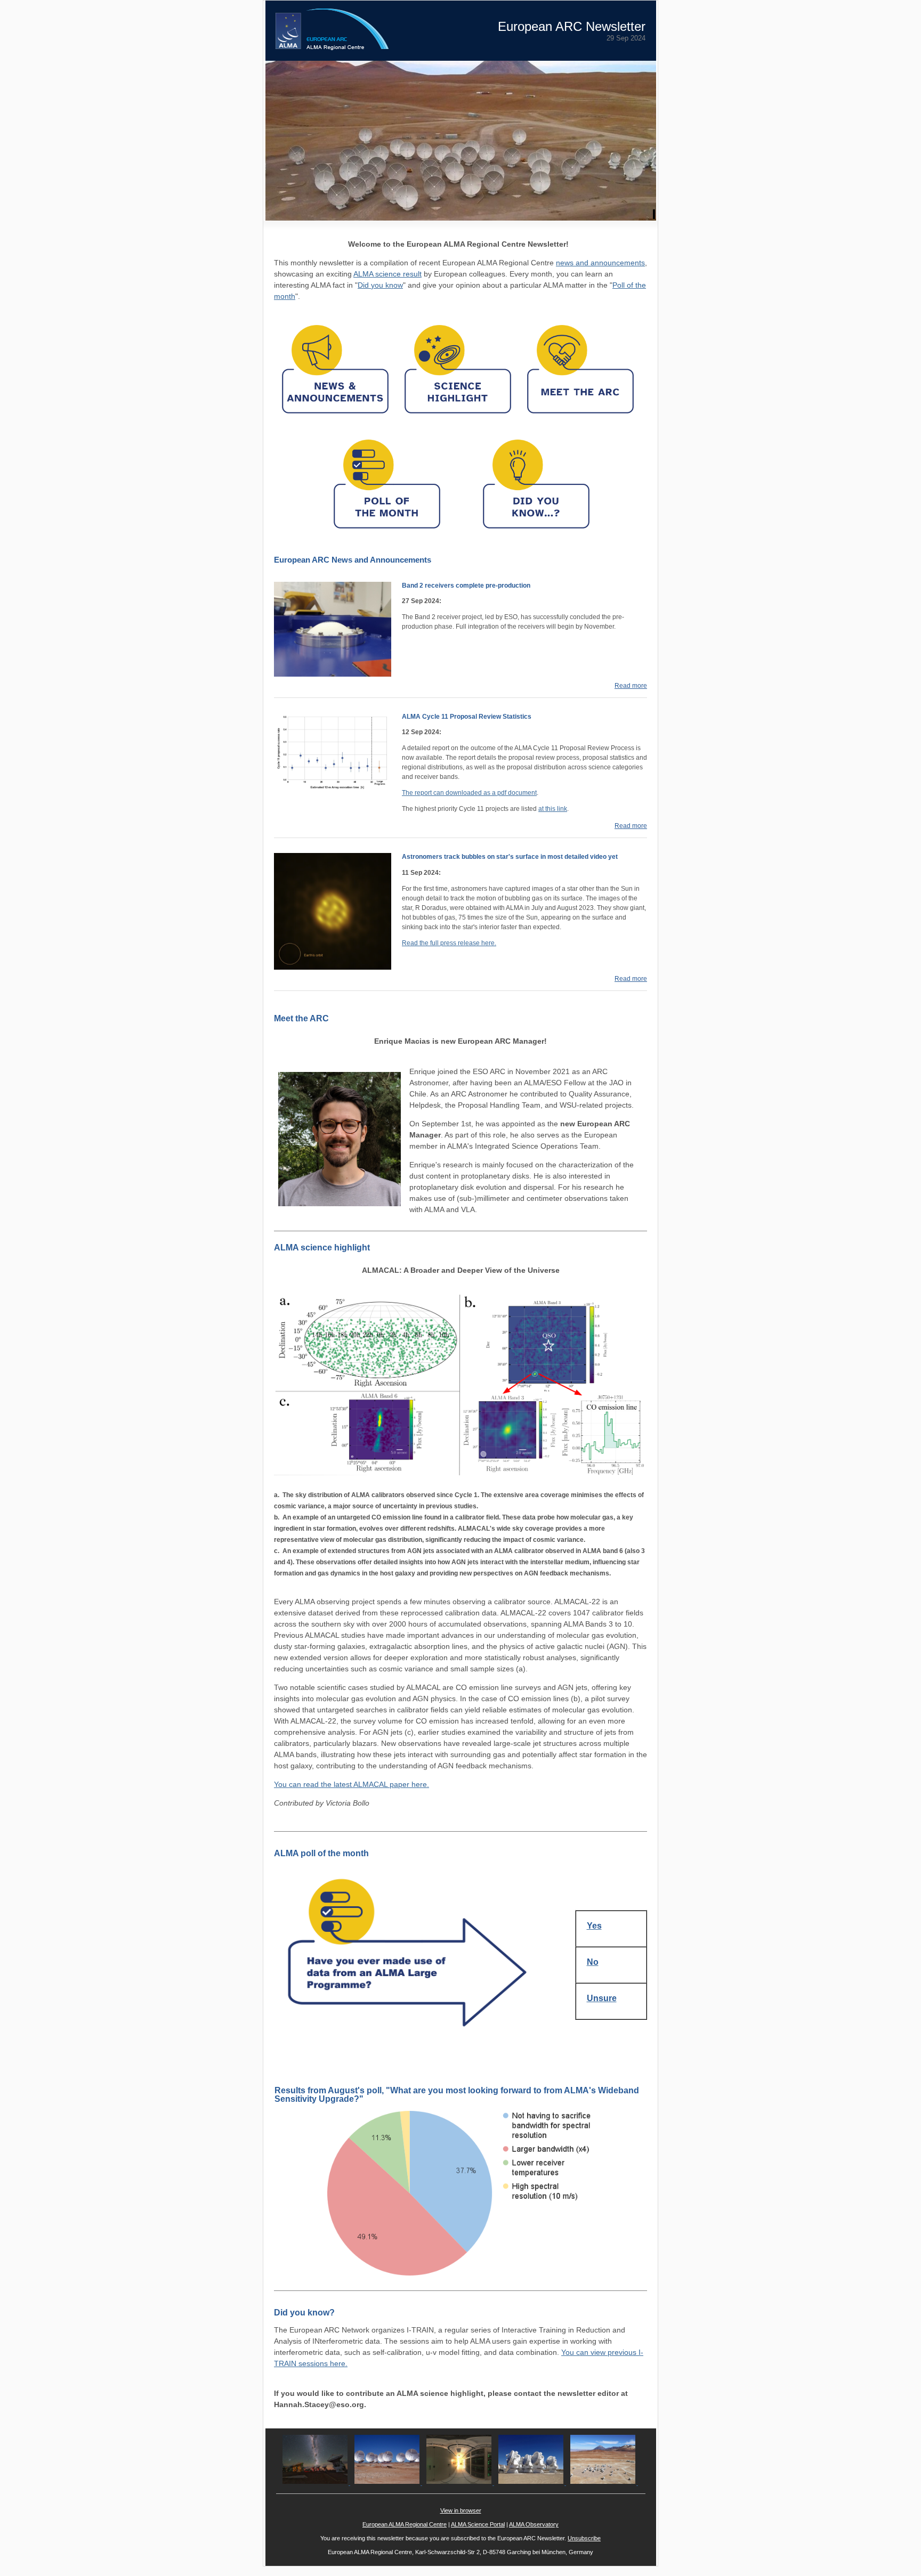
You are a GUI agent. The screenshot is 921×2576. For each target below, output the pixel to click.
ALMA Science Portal (478, 2524)
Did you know (380, 285)
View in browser (461, 2510)
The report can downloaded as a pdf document (469, 793)
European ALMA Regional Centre (405, 2524)
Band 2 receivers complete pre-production (466, 586)
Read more (631, 686)
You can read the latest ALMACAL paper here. (352, 1784)
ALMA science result (387, 274)
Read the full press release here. (449, 943)
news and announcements (600, 263)
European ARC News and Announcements (353, 560)
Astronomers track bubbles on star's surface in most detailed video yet (510, 857)
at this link (553, 809)
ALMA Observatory (534, 2524)
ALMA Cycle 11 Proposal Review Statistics (467, 717)
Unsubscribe (584, 2538)
